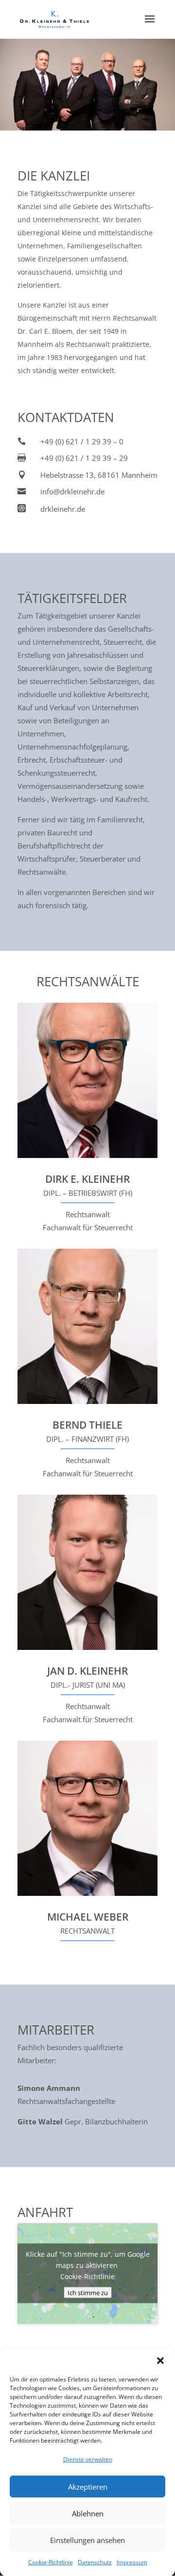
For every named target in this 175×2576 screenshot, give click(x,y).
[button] (160, 2361)
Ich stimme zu (88, 2293)
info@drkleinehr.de (72, 491)
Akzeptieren (88, 2487)
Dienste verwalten (88, 2459)
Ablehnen (88, 2513)
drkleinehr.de (63, 509)
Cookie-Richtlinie (51, 2562)
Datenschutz (95, 2562)
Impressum (132, 2562)
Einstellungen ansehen (87, 2540)
